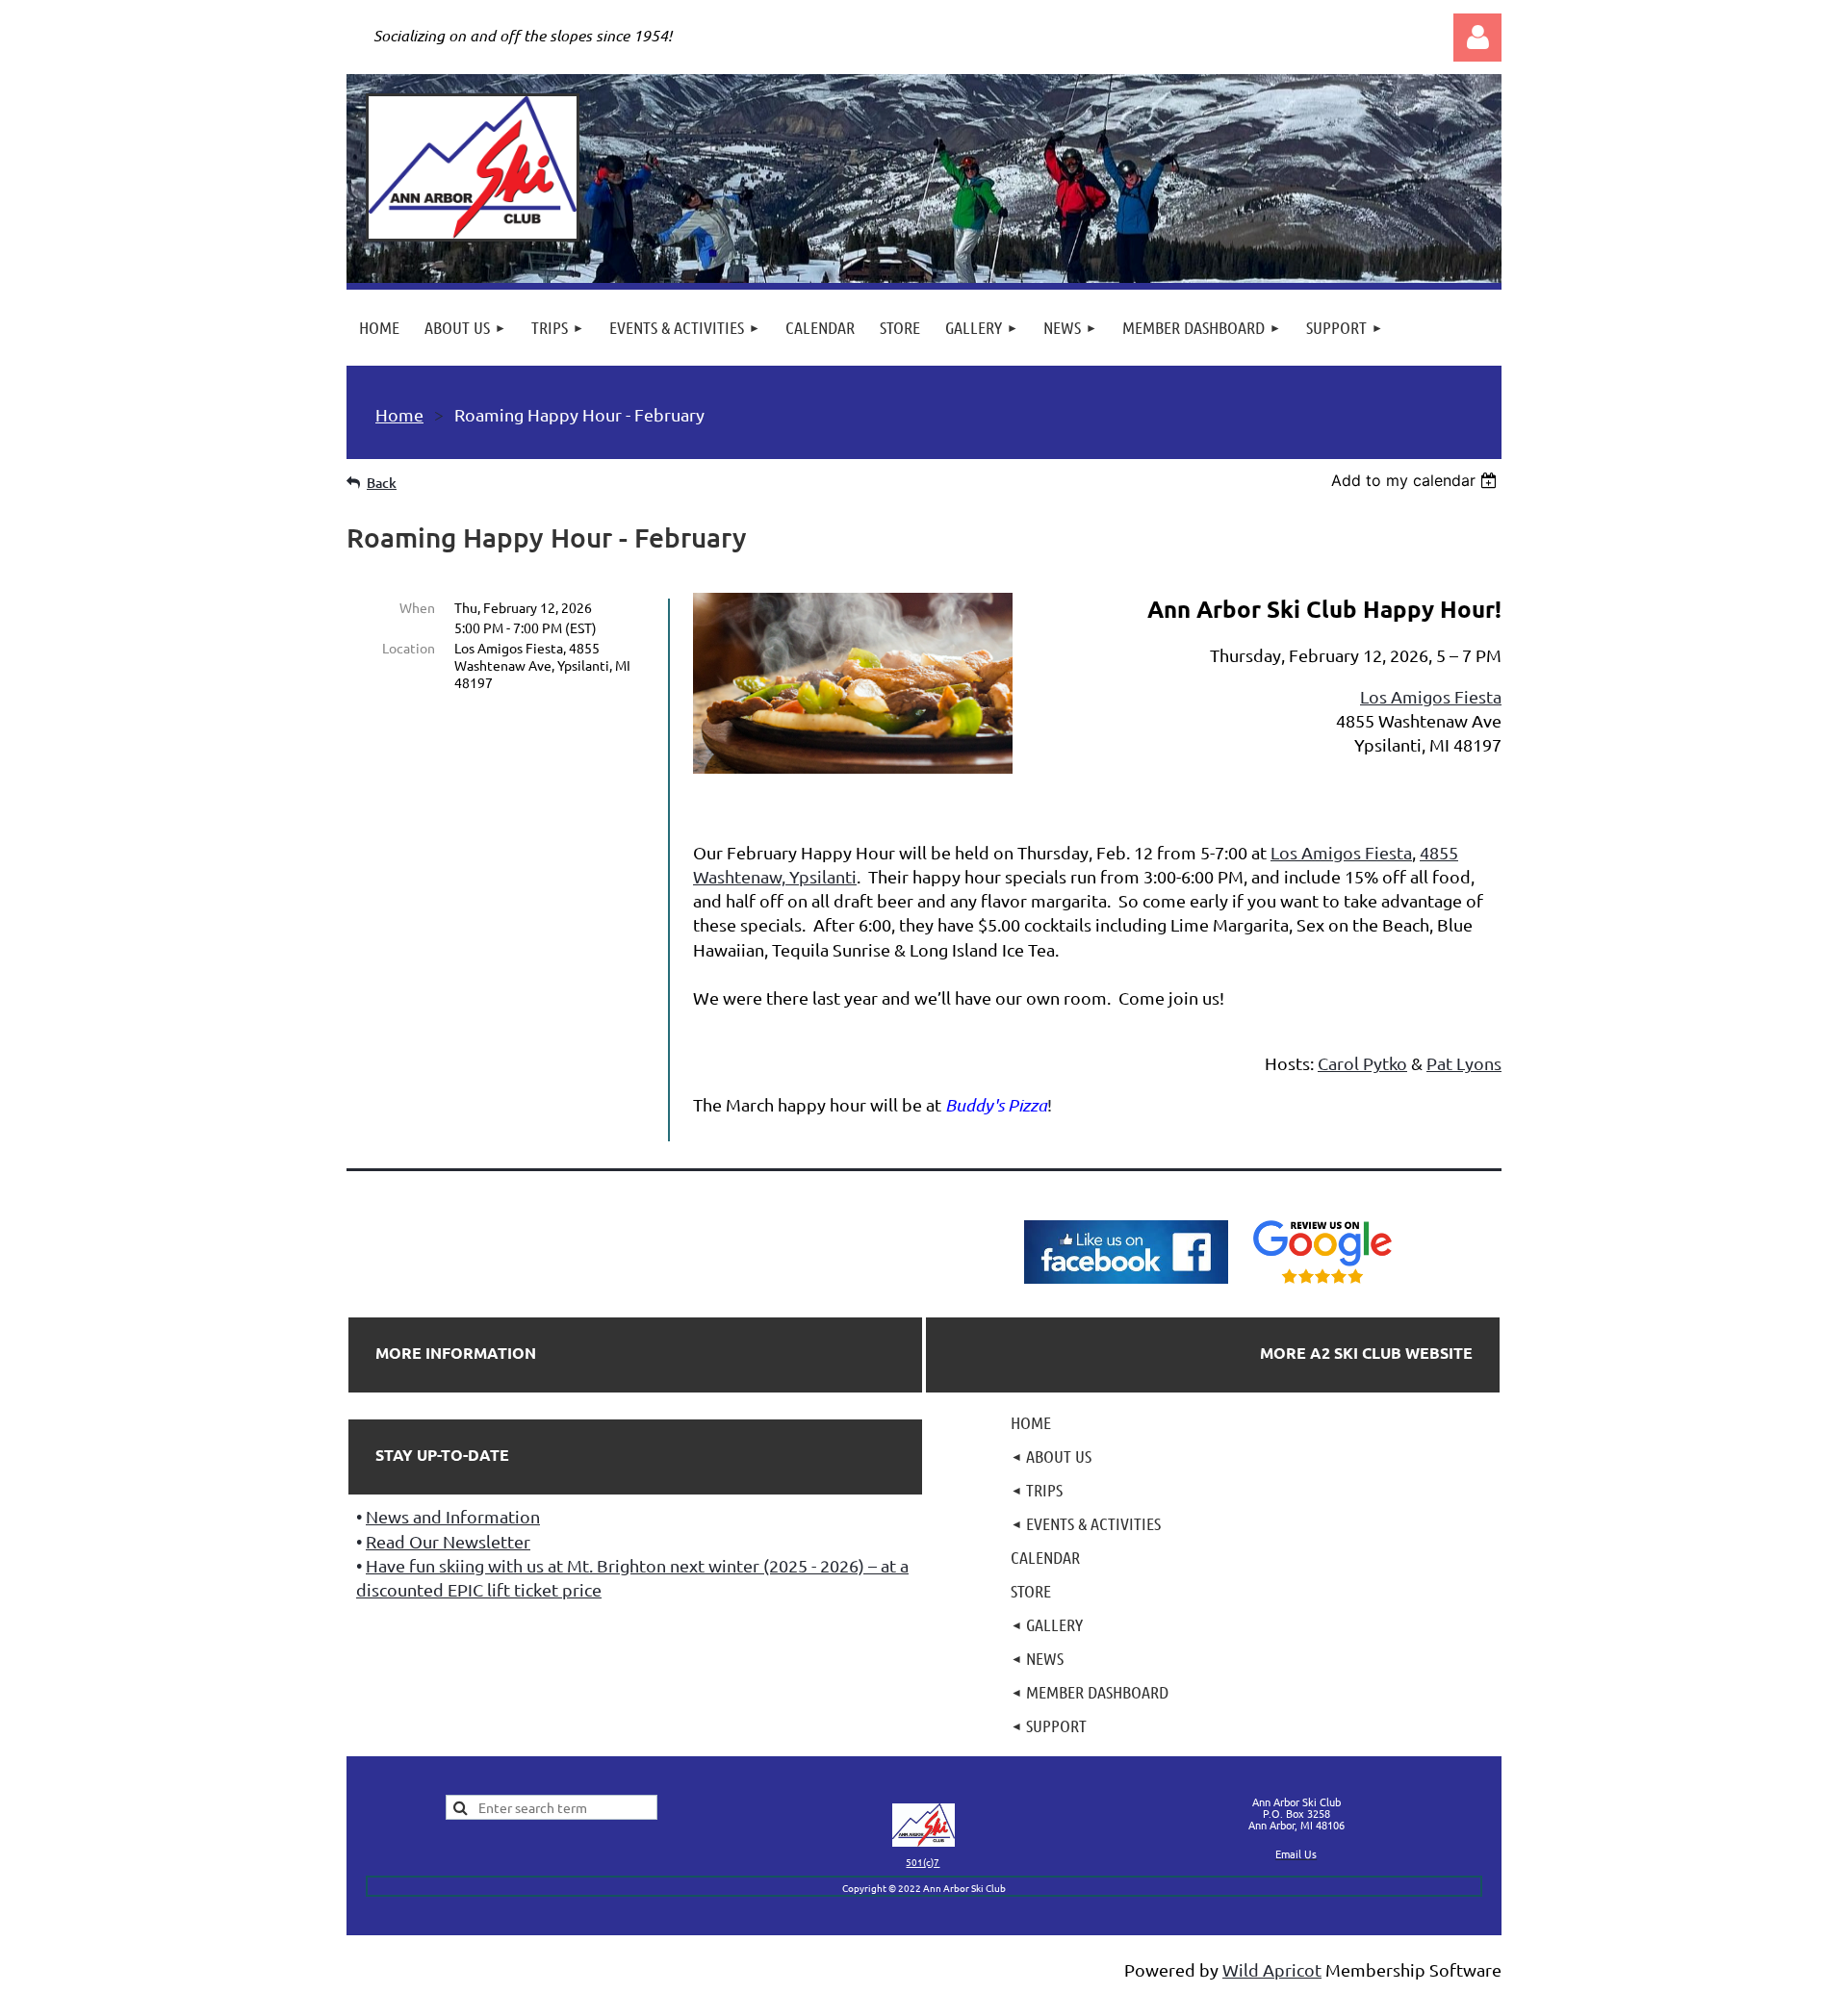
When (417, 607)
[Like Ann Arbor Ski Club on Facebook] (1126, 1284)
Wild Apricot (1272, 1969)
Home (399, 414)
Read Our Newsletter (448, 1541)
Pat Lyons (1464, 1063)
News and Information (453, 1516)
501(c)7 (923, 1862)
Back (382, 483)
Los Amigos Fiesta (1431, 696)
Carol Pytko (1362, 1063)
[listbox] (1416, 480)
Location (409, 648)
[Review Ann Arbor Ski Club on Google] (1322, 1284)
